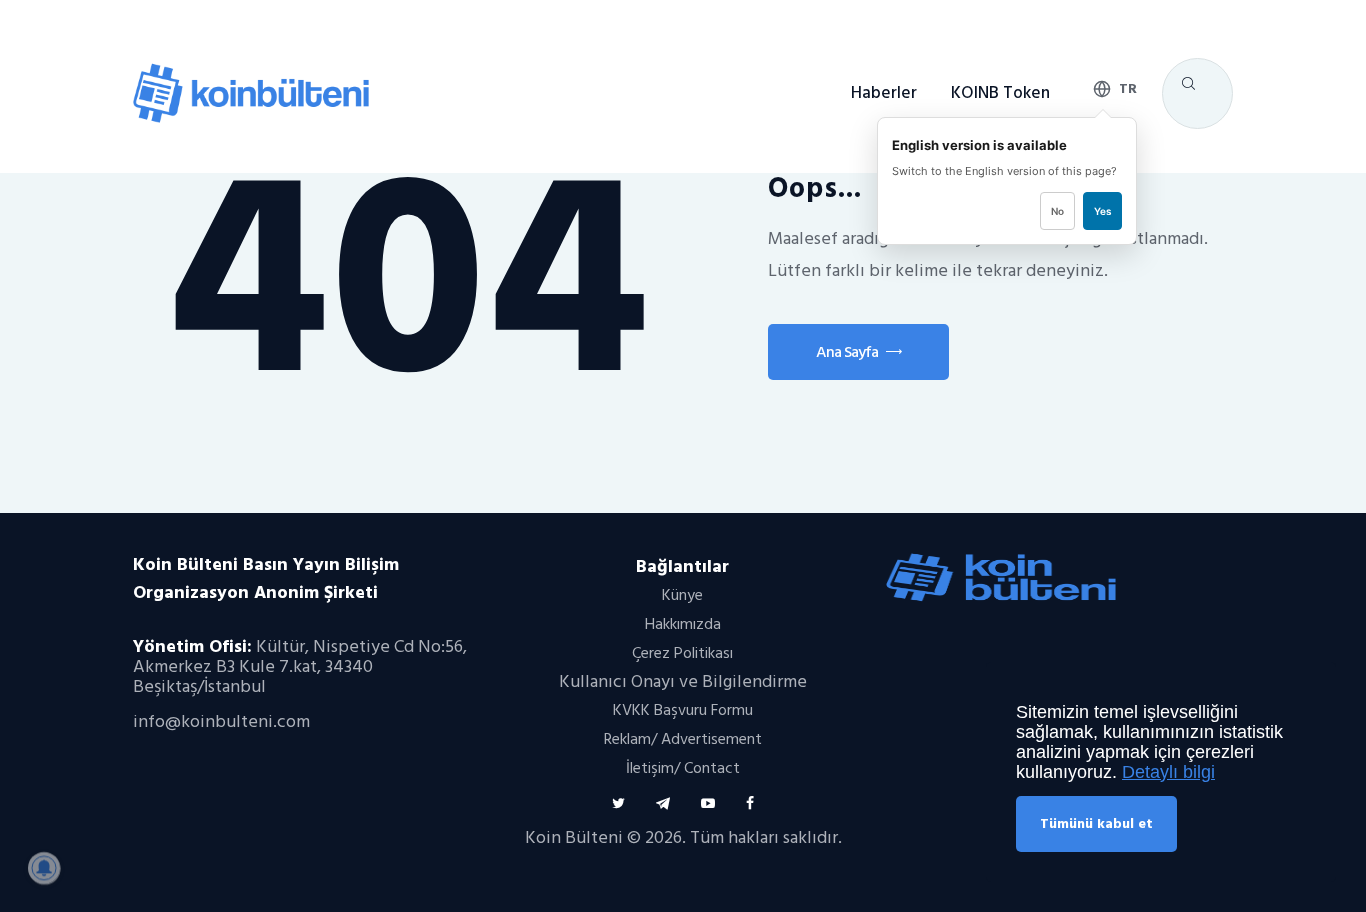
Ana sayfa (847, 352)
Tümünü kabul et (1096, 823)
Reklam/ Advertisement (683, 739)
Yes (1102, 211)
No (1057, 211)
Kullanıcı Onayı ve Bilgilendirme (683, 681)
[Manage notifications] (44, 868)
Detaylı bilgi (1168, 772)
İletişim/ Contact (683, 768)
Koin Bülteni (574, 837)
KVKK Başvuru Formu (683, 710)
